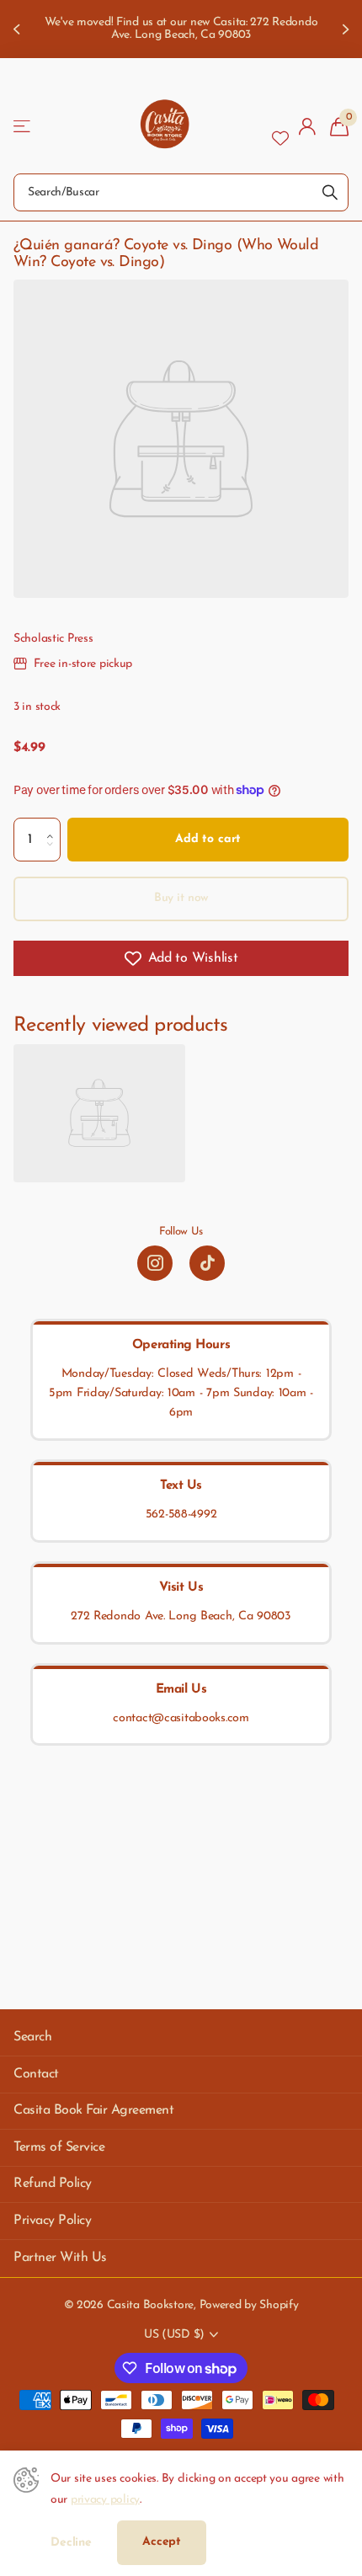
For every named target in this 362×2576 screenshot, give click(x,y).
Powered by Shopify (249, 2305)
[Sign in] (308, 126)
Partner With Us (60, 2258)
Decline (71, 2543)
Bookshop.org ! (273, 35)
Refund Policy (53, 2184)
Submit (330, 192)
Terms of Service (59, 2147)
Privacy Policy (52, 2221)
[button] (54, 824)
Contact (36, 2074)
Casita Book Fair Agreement (94, 2110)
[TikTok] (207, 1263)
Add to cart (208, 839)
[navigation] (19, 29)
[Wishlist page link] (280, 126)
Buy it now (181, 898)
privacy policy (105, 2500)
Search (32, 2037)
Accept (162, 2542)
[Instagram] (155, 1263)
